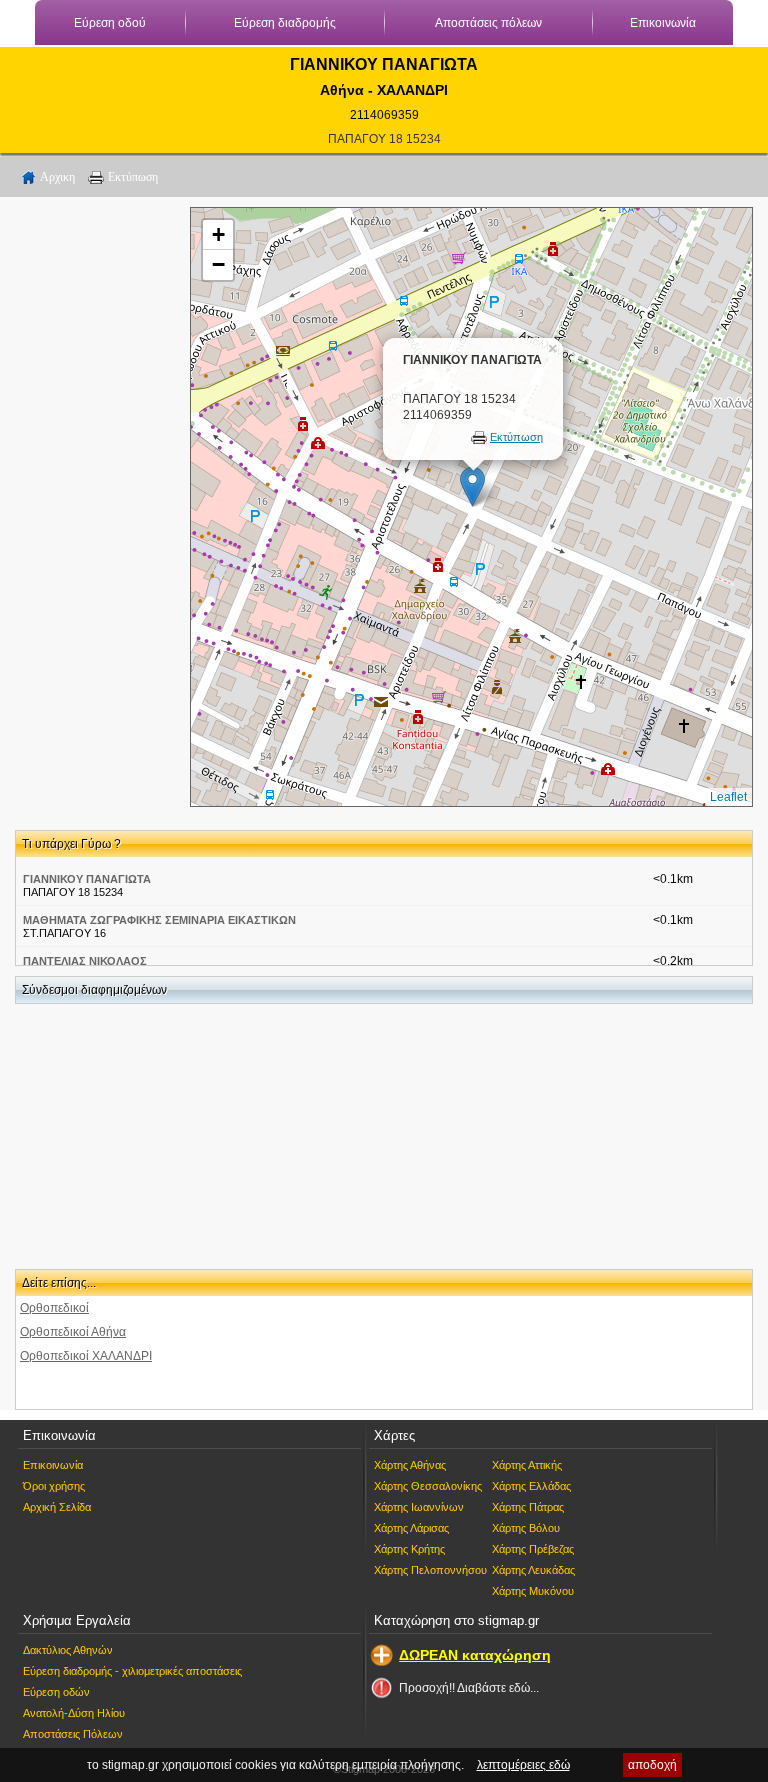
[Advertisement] (95, 507)
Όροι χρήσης (54, 1486)
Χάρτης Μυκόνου (533, 1591)
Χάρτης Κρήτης (409, 1549)
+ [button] (218, 234)
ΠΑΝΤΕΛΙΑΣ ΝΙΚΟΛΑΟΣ (85, 961)
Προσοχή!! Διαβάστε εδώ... (469, 1688)
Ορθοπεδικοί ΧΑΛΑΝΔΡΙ (86, 1356)
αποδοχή (652, 1765)
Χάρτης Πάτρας (528, 1507)
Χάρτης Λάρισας (411, 1528)
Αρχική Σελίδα (57, 1507)
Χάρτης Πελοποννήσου (430, 1570)
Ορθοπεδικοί (54, 1308)
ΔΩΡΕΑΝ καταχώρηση (475, 1655)
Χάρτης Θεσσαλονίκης (428, 1486)
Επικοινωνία (663, 23)
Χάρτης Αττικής (527, 1465)
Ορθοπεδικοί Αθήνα (73, 1332)
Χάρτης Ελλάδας (531, 1486)
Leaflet (728, 797)
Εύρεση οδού (110, 23)
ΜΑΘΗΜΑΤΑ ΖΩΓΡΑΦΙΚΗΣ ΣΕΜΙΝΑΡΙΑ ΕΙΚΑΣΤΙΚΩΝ (159, 920)
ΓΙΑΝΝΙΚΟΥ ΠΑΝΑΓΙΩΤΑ (87, 879)
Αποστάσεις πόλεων (488, 23)
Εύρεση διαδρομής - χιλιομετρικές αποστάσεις (132, 1671)
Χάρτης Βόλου (526, 1528)
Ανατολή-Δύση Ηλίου (74, 1713)
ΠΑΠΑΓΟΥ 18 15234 (384, 139)
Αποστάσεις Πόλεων (73, 1734)
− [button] (218, 264)
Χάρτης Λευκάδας (533, 1570)
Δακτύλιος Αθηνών (68, 1650)
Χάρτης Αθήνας (410, 1465)
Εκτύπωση (133, 177)
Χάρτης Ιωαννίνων (419, 1507)
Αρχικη (57, 177)
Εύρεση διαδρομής (285, 23)
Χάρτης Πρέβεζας (533, 1549)
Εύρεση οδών (56, 1692)
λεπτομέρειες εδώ (523, 1765)
